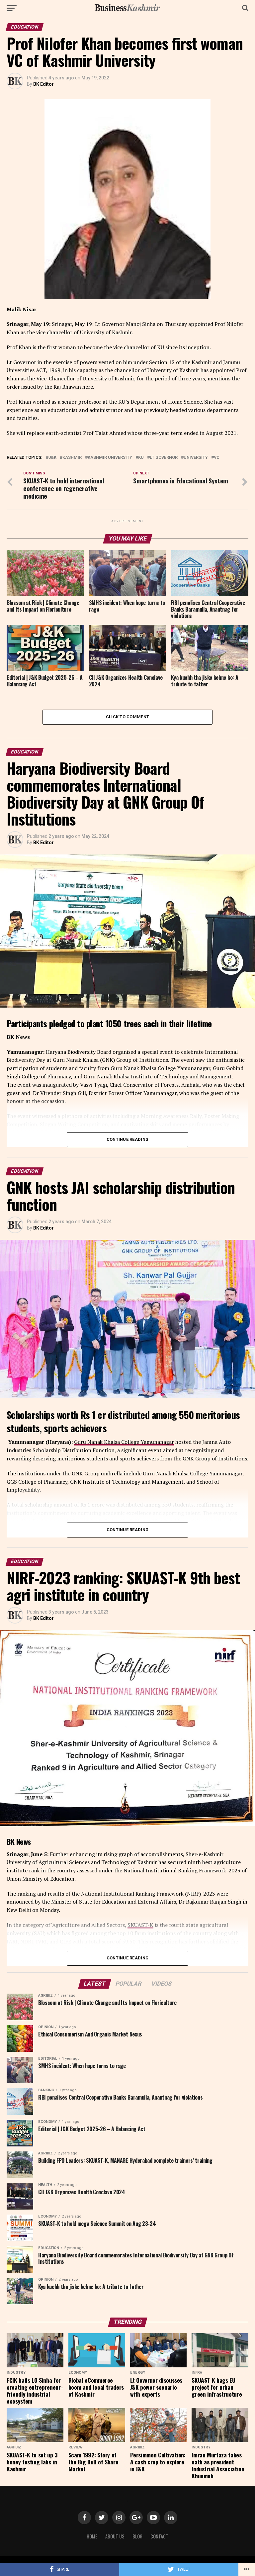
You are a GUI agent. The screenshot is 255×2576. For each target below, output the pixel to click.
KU (141, 458)
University (196, 458)
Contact (159, 2536)
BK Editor (43, 84)
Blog (137, 2536)
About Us (115, 2536)
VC (217, 458)
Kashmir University (110, 458)
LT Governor (164, 458)
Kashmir (72, 458)
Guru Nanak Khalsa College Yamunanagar (124, 1442)
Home (92, 2536)
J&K (52, 458)
